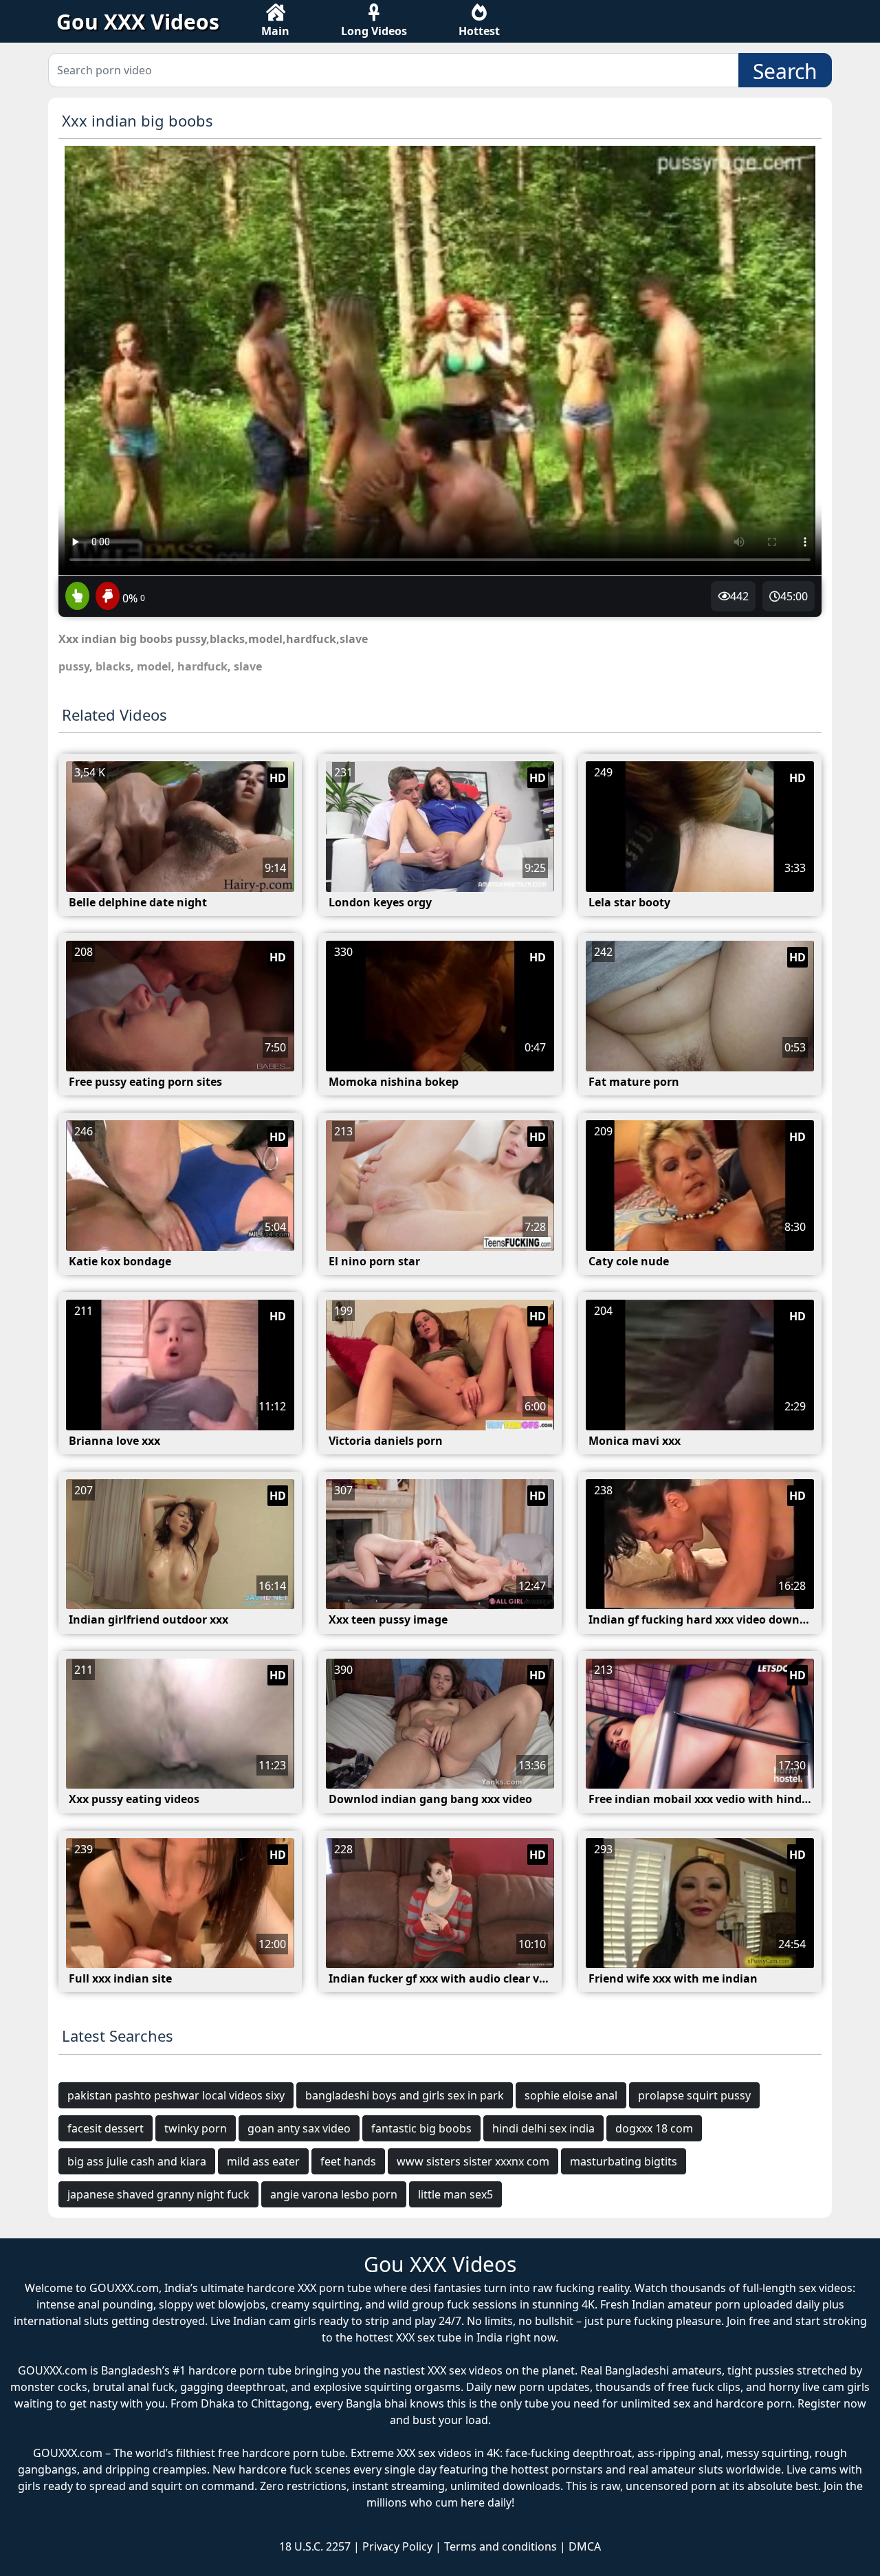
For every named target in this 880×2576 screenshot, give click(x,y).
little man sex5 (455, 2194)
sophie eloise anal (571, 2095)
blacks (113, 666)
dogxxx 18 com (654, 2128)
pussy (74, 666)
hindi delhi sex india (543, 2128)
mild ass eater (263, 2161)
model (154, 666)
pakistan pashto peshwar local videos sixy (176, 2095)
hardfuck (202, 666)
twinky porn (196, 2128)
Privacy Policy (397, 2546)
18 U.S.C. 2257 (315, 2546)
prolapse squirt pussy (694, 2095)
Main (275, 31)
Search (785, 71)
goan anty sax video (299, 2128)
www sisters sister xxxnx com (473, 2161)
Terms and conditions (500, 2546)
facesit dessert (106, 2128)
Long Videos (374, 31)
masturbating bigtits (624, 2161)
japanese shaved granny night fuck (158, 2194)
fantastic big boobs (421, 2128)
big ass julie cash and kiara (137, 2161)
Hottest (479, 31)
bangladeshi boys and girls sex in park (405, 2095)
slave (248, 666)
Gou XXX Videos (138, 22)
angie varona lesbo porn (334, 2194)
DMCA (585, 2546)
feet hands (348, 2161)
